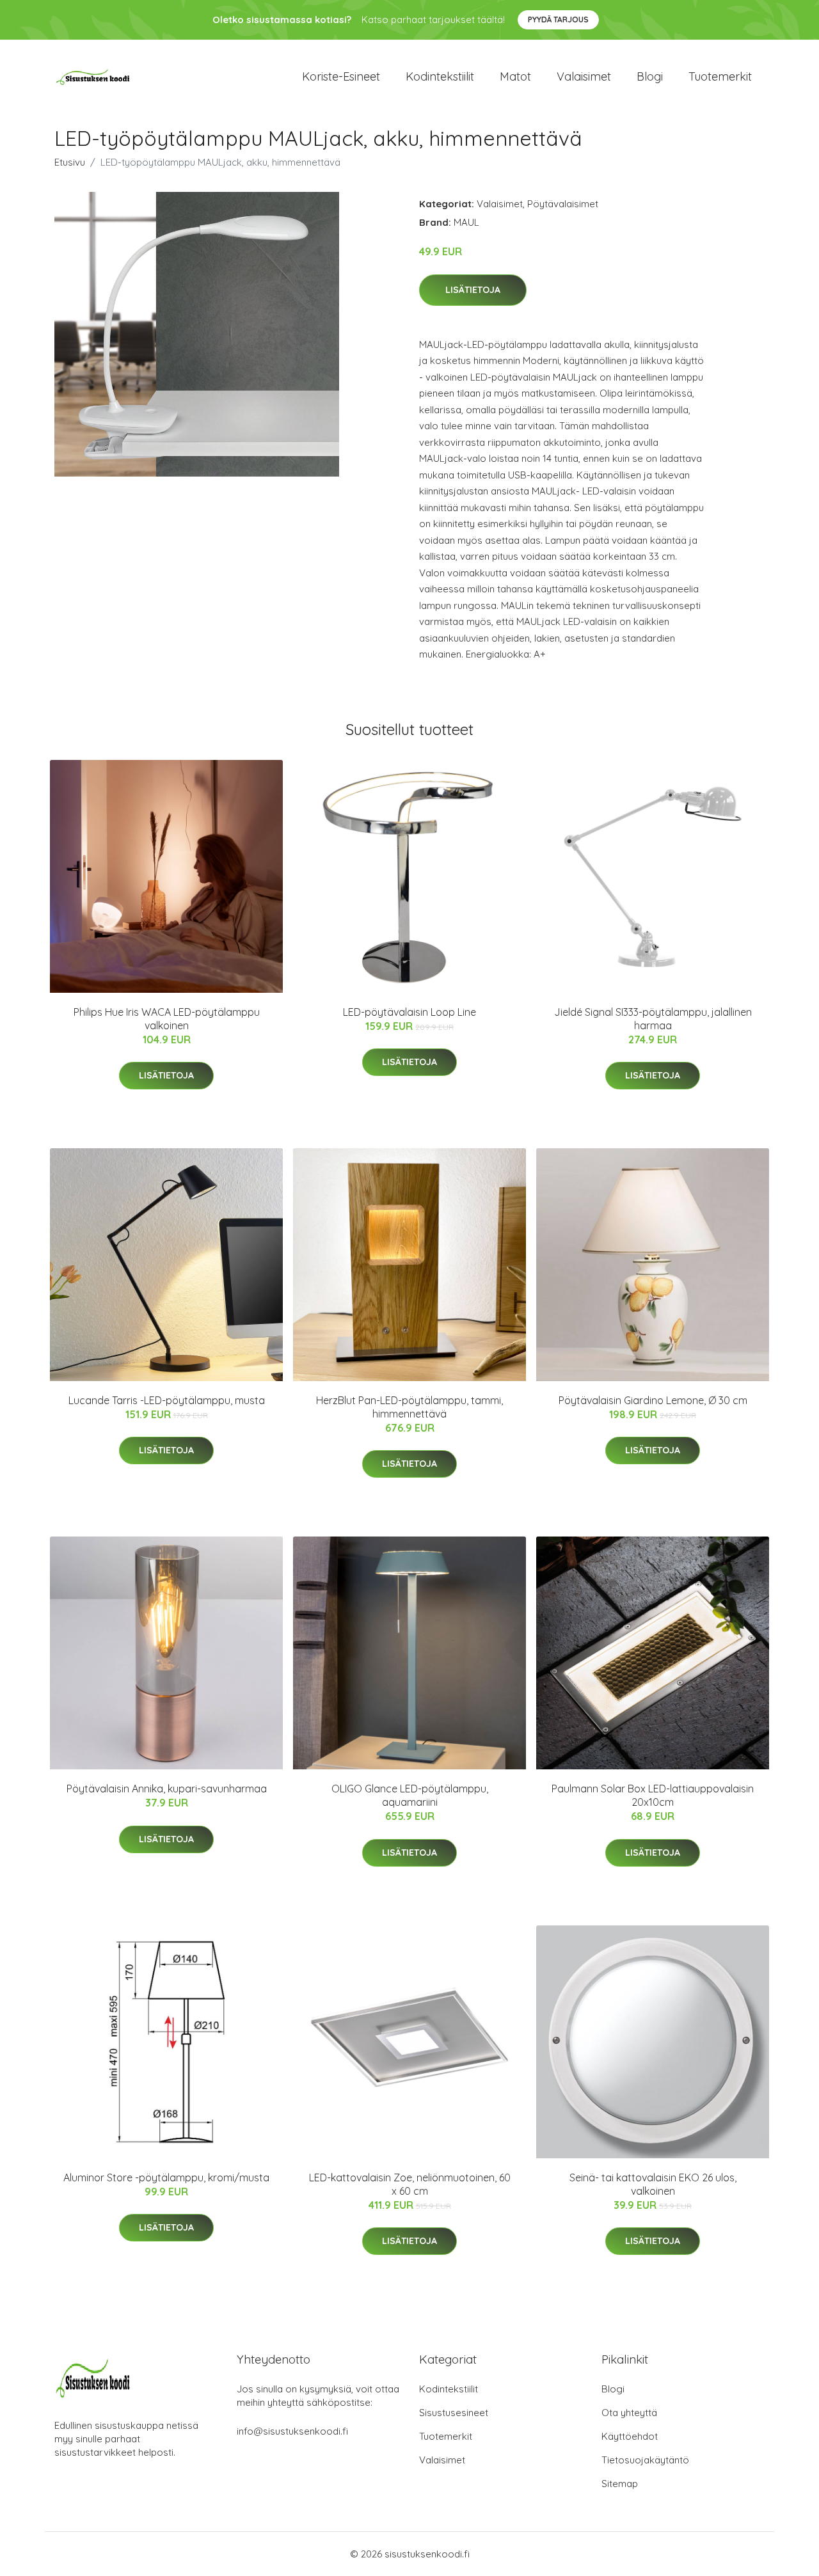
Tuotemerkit (720, 76)
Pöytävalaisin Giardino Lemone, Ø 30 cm (653, 1400)
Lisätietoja (473, 290)
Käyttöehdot (630, 2436)
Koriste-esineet (341, 76)
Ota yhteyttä (629, 2413)
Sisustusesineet (454, 2413)
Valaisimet (584, 76)
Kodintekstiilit (440, 76)
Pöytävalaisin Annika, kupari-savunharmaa (167, 1789)
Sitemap (620, 2484)
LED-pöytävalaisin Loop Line (409, 1012)
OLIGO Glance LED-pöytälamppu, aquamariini (410, 1795)
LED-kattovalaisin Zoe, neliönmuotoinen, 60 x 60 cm (410, 2184)
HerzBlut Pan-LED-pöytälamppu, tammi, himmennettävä (409, 1407)
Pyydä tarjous (558, 20)
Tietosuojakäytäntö (645, 2460)
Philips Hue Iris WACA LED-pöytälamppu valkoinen (167, 1019)
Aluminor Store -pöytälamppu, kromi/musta (166, 2177)
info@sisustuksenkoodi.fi (292, 2431)
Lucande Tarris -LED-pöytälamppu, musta (167, 1400)
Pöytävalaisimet (563, 204)
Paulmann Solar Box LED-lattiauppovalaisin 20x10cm (653, 1795)
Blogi (650, 76)
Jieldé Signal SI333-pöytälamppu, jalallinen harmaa (653, 1019)
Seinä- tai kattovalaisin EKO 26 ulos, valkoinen (653, 2184)
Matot (515, 76)
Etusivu (70, 162)
